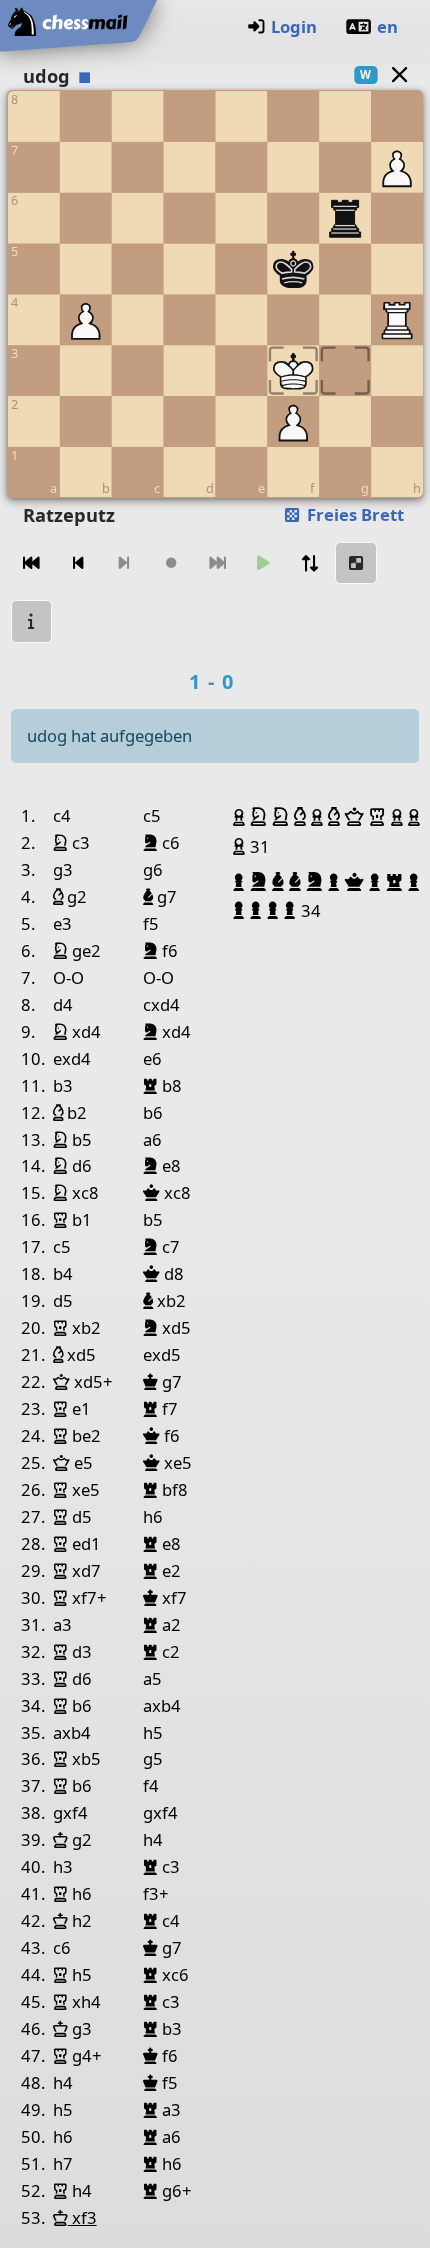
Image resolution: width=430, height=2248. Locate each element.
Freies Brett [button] (353, 514)
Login (294, 26)
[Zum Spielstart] (32, 563)
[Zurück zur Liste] (399, 74)
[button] (241, 817)
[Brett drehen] (310, 563)
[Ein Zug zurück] (78, 563)
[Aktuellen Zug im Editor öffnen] (356, 563)
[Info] (32, 621)
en (387, 26)
